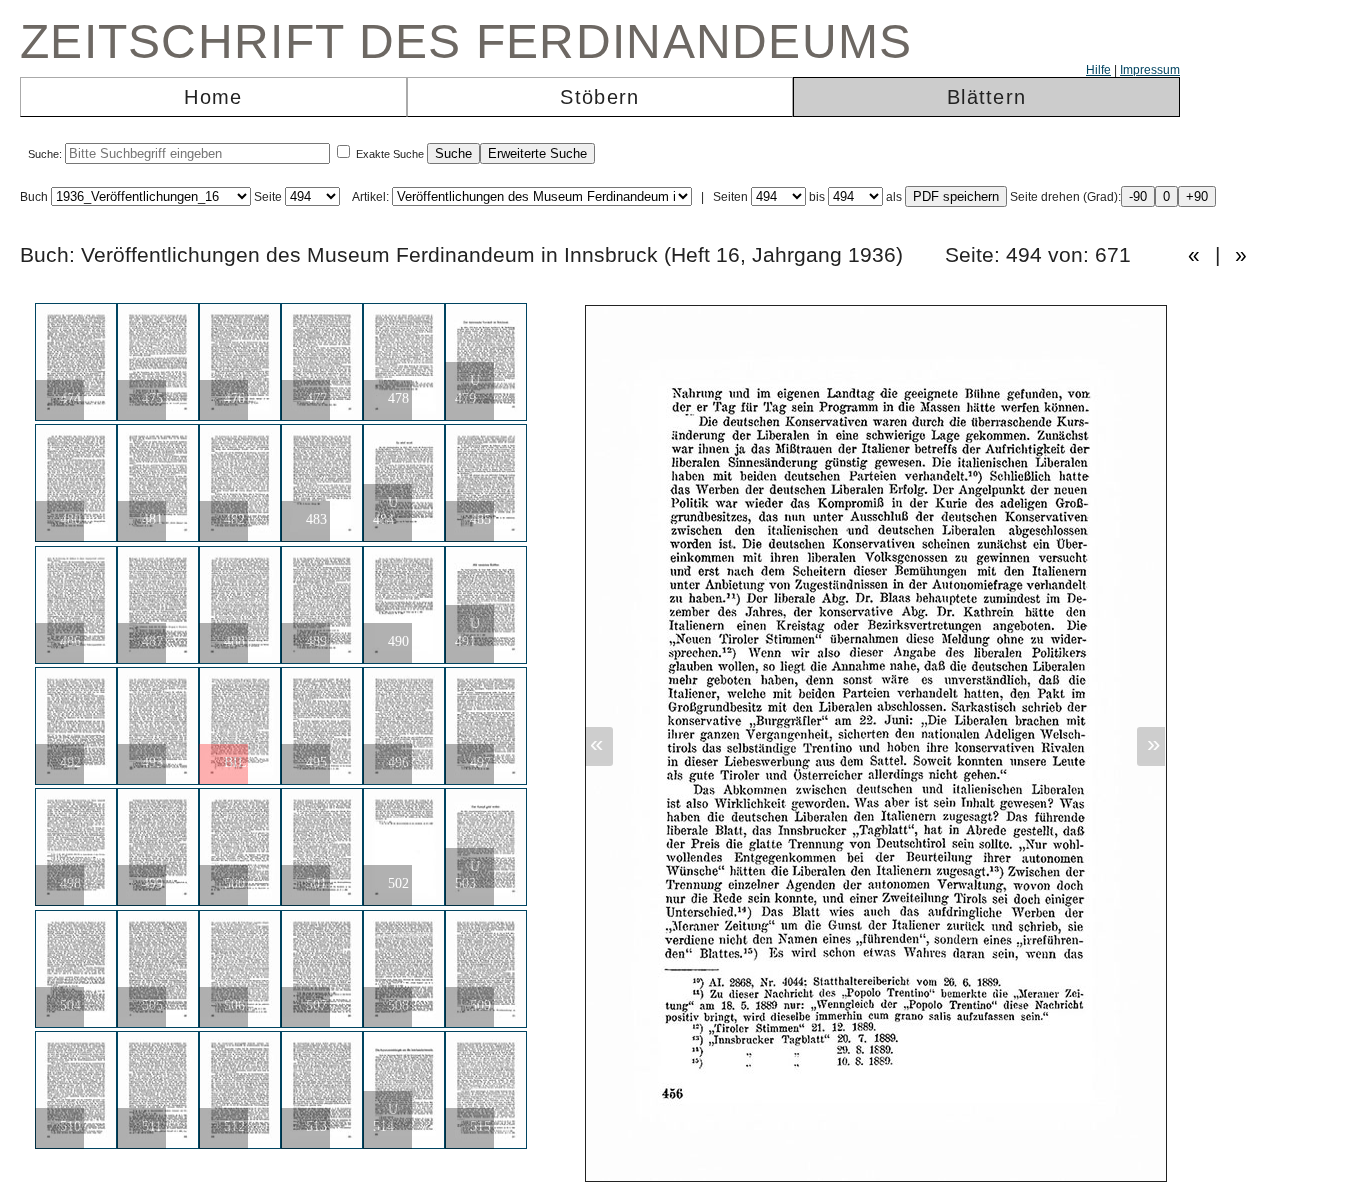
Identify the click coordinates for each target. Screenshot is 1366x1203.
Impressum (1150, 70)
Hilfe (1098, 70)
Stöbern (599, 97)
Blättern (986, 97)
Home (213, 97)
